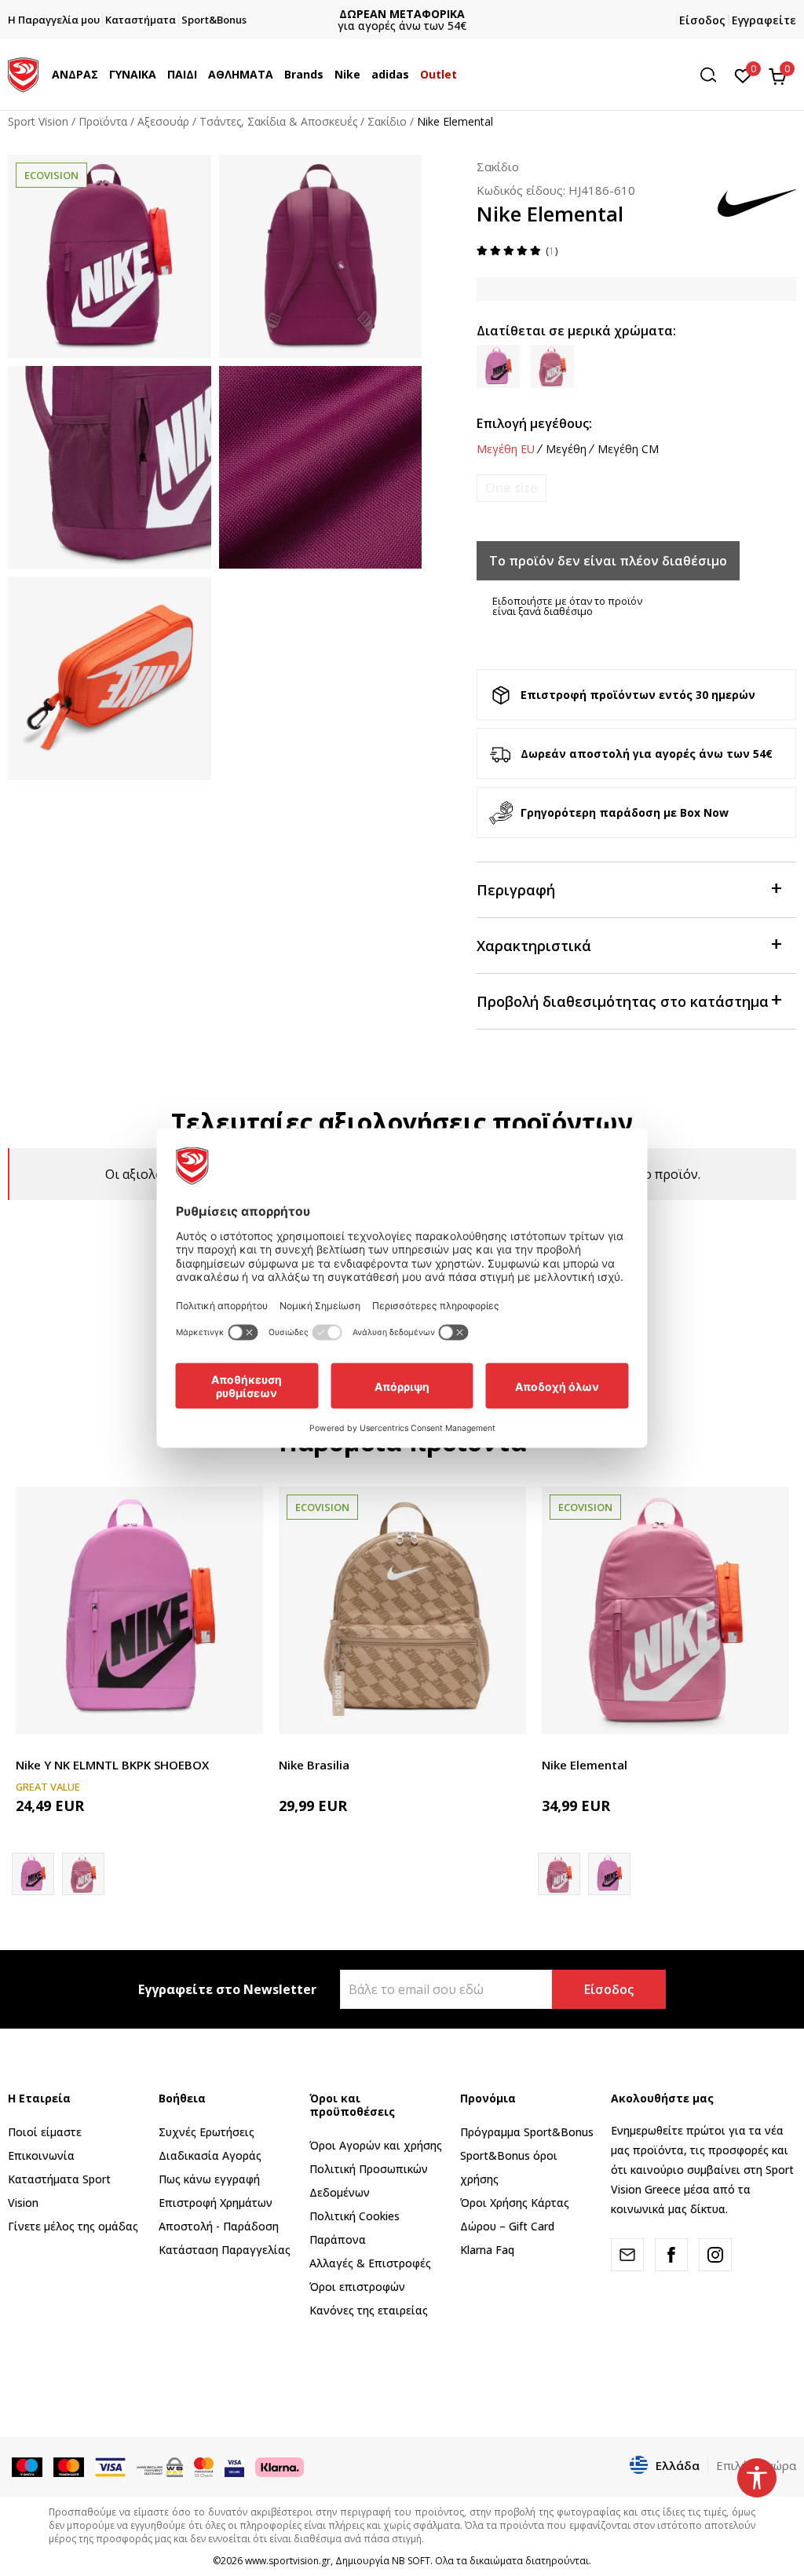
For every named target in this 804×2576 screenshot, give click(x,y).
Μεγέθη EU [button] (506, 449)
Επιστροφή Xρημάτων (216, 2203)
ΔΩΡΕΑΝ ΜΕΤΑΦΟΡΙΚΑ (402, 14)
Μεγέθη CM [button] (628, 449)
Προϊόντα (103, 121)
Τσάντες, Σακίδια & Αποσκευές (278, 121)
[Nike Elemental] (83, 1874)
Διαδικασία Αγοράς (210, 2155)
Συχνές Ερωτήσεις (206, 2132)
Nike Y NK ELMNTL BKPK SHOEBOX (112, 1765)
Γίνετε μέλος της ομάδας (73, 2226)
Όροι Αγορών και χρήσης (376, 2145)
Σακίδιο (387, 121)
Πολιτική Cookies (354, 2216)
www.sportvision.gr (288, 2561)
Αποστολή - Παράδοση (219, 2226)
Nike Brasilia (314, 1765)
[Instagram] (715, 2255)
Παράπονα (338, 2239)
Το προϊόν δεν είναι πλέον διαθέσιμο (608, 561)
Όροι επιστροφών (357, 2287)
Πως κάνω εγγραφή (209, 2179)
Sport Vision (38, 121)
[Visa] (234, 2466)
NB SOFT (411, 2561)
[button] (102, 75)
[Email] (627, 2255)
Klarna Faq (487, 2250)
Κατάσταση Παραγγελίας (225, 2250)
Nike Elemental (585, 1765)
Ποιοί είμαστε (45, 2132)
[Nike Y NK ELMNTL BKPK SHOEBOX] (139, 1610)
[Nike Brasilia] (402, 1610)
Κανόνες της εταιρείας (369, 2310)
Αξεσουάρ (163, 121)
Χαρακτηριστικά (534, 946)
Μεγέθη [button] (566, 449)
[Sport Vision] (23, 73)
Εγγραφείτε (764, 20)
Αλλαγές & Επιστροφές (370, 2263)
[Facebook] (671, 2255)
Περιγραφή (516, 890)
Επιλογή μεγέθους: (534, 423)
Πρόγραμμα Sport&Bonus (527, 2132)
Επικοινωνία (41, 2155)
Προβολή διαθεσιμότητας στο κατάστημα (623, 1001)
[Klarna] (280, 2466)
